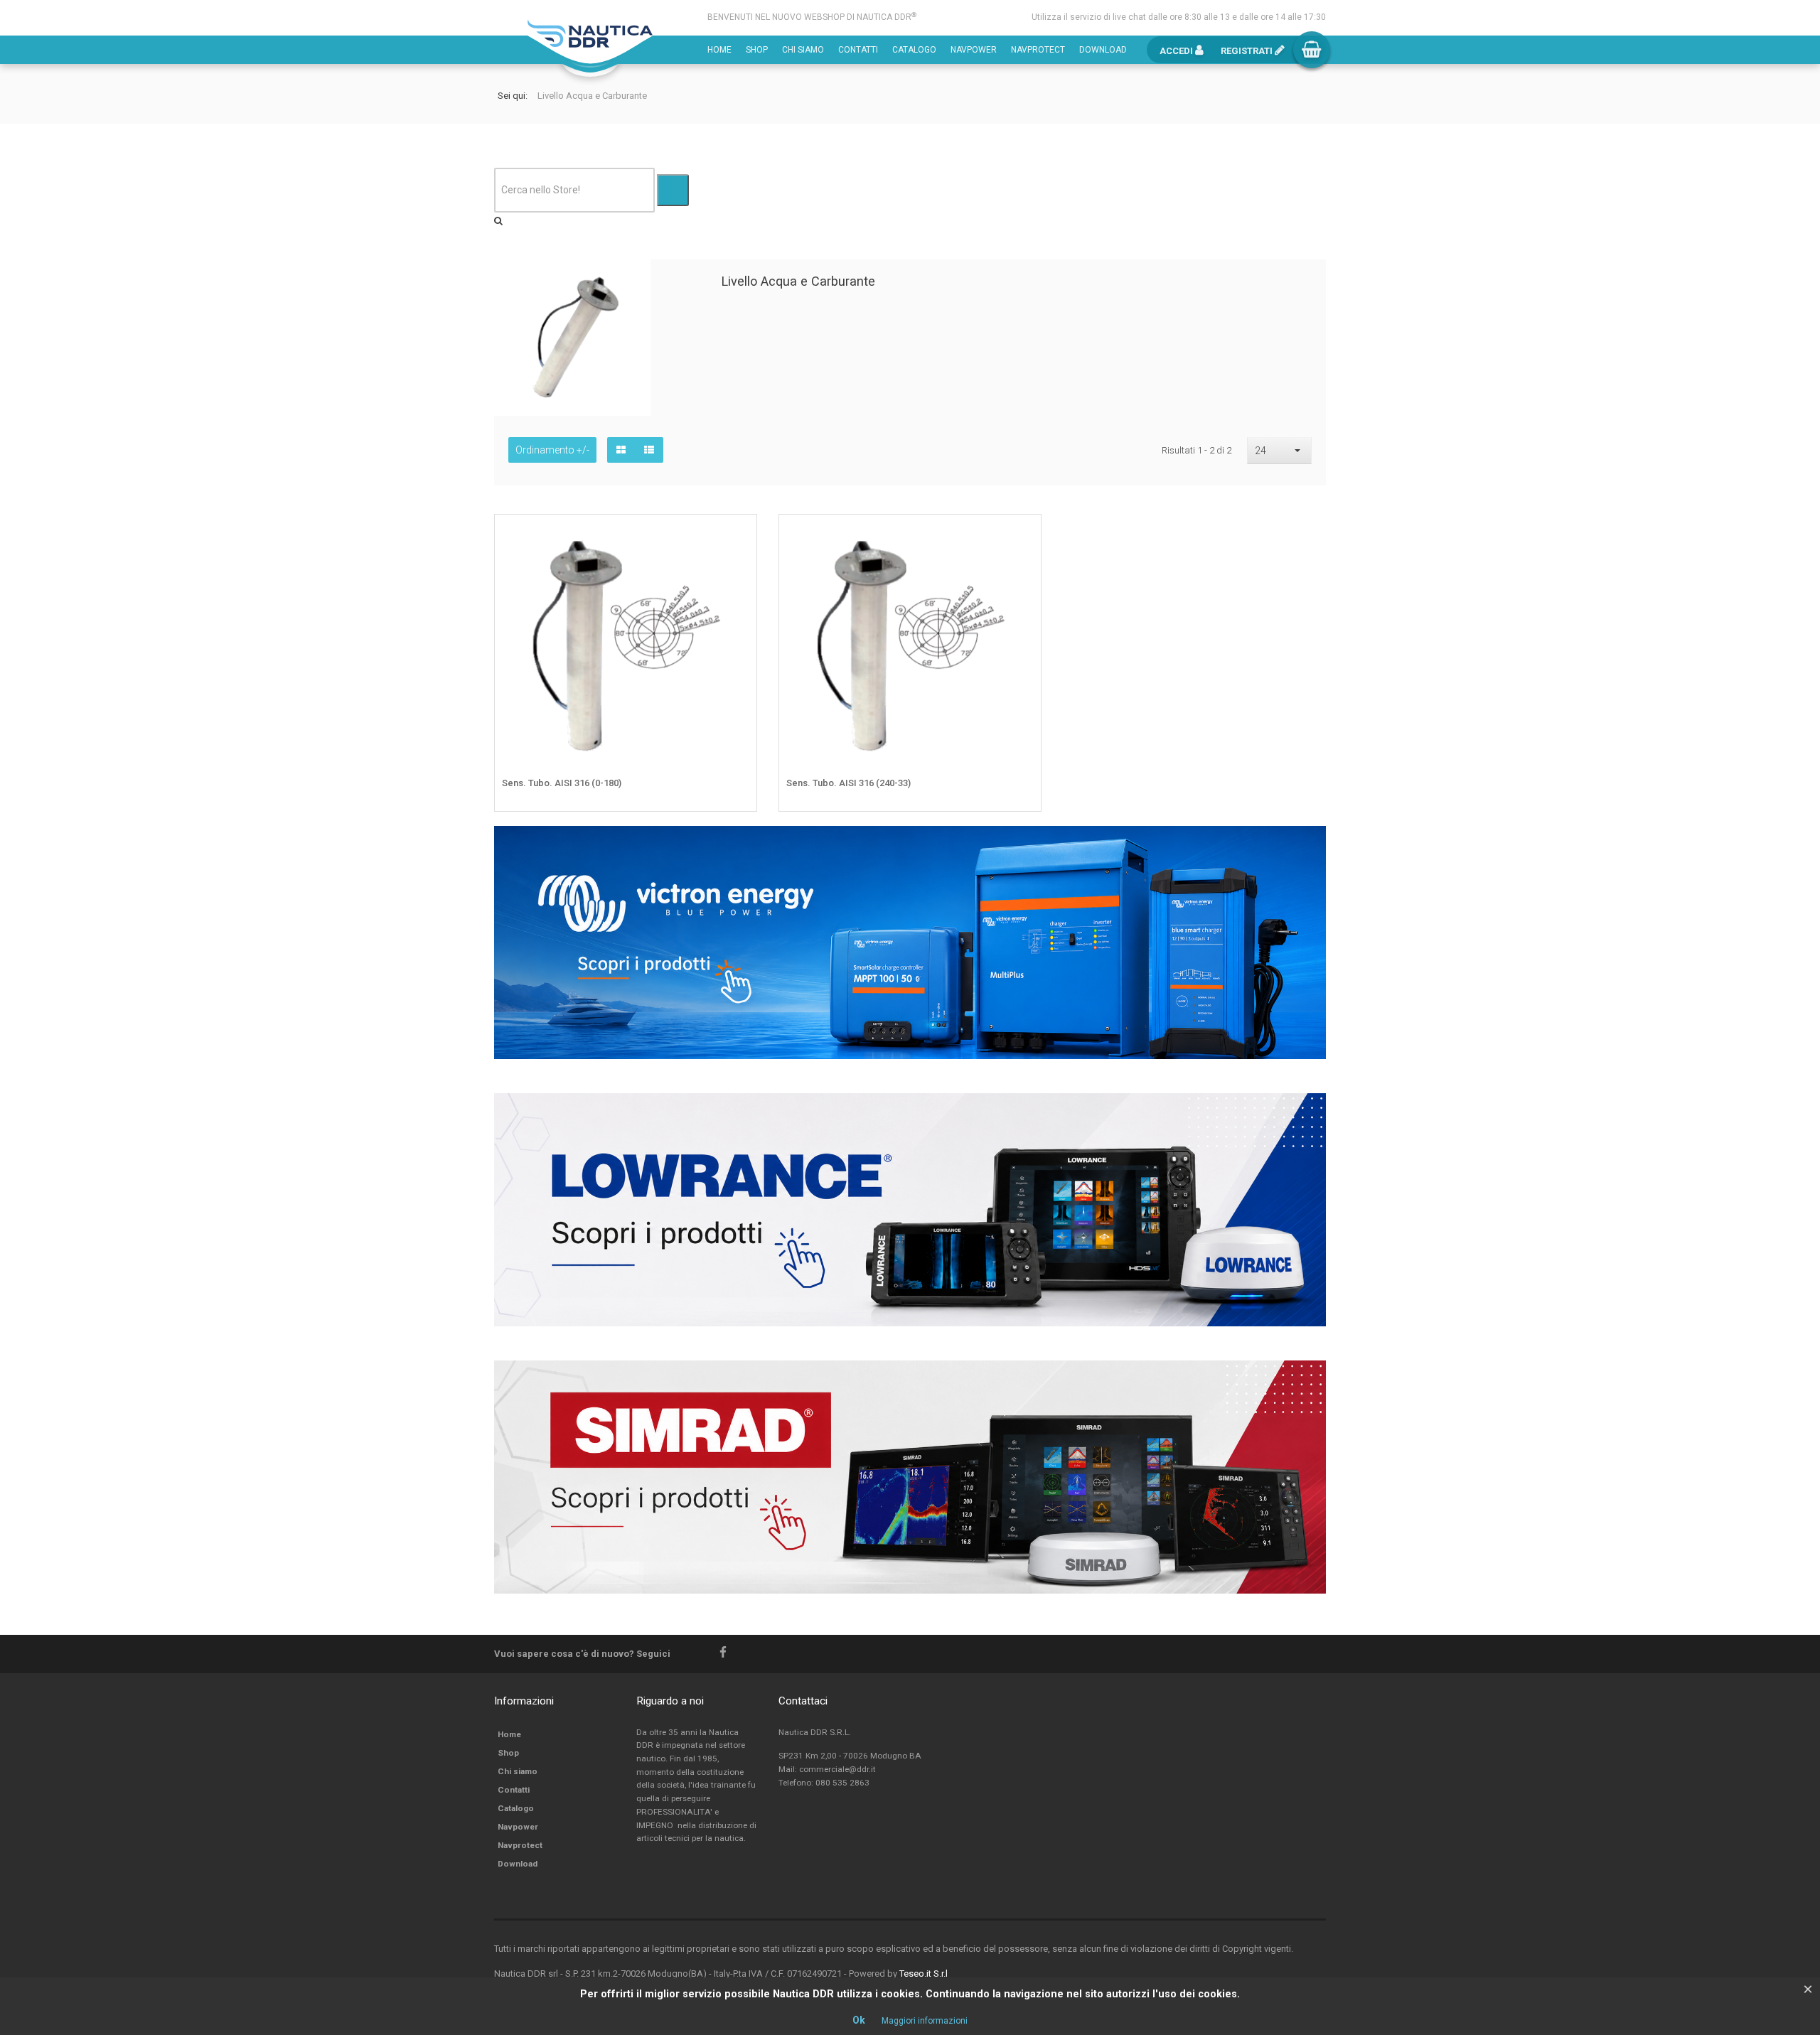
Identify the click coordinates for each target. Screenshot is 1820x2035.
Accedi (1177, 51)
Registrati (1248, 51)
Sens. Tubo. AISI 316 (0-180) (562, 783)
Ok (859, 2020)
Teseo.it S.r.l (924, 1974)
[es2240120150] (1020, 536)
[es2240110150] (736, 536)
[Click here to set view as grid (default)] (621, 450)
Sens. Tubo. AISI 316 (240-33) (849, 783)
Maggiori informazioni (925, 2021)
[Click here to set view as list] (649, 450)
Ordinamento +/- (552, 450)
